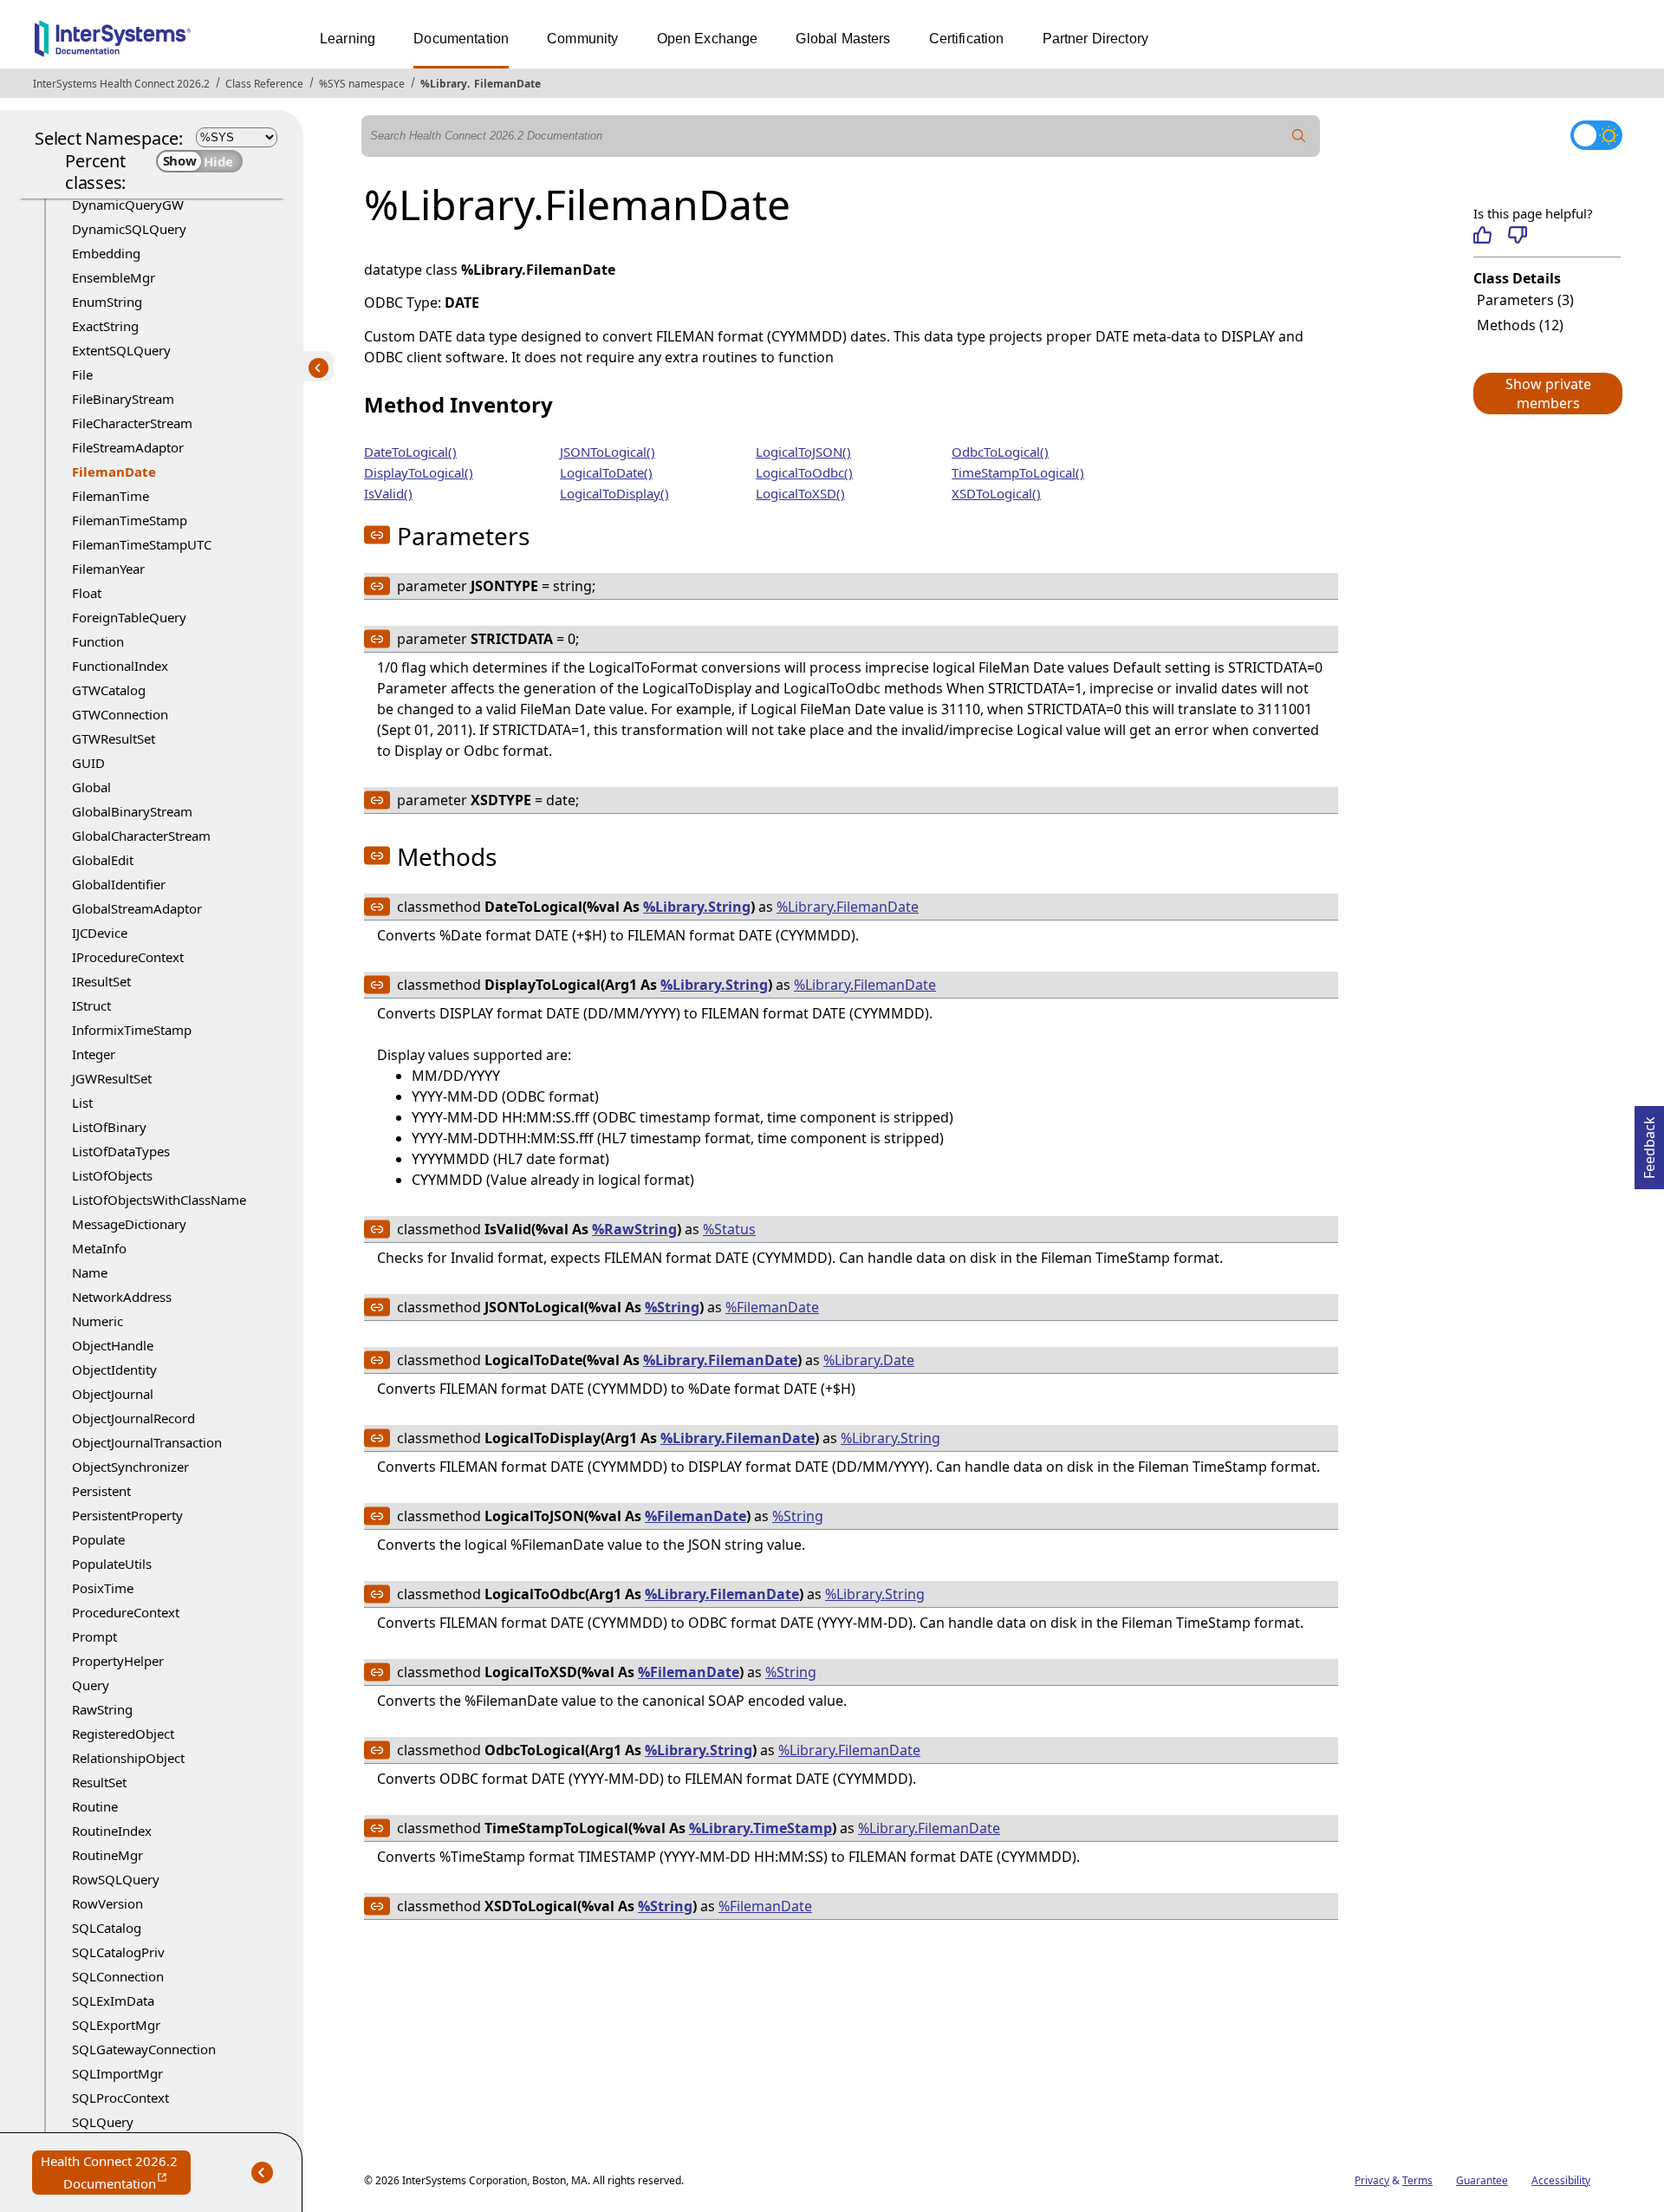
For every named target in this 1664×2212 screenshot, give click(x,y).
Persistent (101, 1491)
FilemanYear (108, 569)
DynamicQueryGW (128, 205)
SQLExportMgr (116, 2025)
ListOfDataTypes (121, 1151)
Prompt (94, 1636)
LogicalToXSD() (800, 493)
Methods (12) (1520, 325)
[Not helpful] (1517, 235)
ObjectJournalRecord (133, 1418)
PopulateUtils (112, 1564)
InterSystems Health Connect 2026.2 (121, 84)
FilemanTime (110, 496)
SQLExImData (113, 2001)
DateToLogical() (410, 452)
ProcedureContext (126, 1612)
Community (582, 39)
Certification (967, 39)
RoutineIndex (112, 1831)
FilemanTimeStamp (130, 520)
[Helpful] (1482, 235)
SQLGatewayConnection (144, 2049)
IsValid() (388, 493)
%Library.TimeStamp (760, 1828)
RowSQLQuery (116, 1879)
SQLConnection (118, 1976)
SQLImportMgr (117, 2073)
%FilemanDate (772, 1307)
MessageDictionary (129, 1224)
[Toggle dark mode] (1596, 135)
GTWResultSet (114, 738)
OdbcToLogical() (1000, 452)
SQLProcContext (120, 2098)
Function (98, 641)
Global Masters (843, 39)
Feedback (1649, 1142)
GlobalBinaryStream (132, 811)
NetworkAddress (122, 1297)
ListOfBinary (109, 1127)
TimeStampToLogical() (1018, 472)
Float (87, 593)
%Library (444, 84)
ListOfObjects (112, 1175)
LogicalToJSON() (803, 452)
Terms (1417, 2180)
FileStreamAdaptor (128, 447)
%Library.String (697, 907)
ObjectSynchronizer (130, 1467)
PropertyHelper (118, 1661)
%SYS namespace (362, 84)
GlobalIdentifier (119, 884)
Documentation (461, 39)
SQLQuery (103, 2122)
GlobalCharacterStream (141, 836)
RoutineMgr (107, 1855)
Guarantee (1482, 2180)
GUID (88, 763)
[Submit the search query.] (1299, 136)
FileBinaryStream (123, 399)
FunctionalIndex (120, 666)
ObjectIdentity (114, 1369)
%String (672, 1307)
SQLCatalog (107, 1928)
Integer (94, 1054)
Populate (98, 1539)
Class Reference (264, 84)
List (82, 1103)
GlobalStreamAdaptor (137, 908)
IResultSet (101, 981)
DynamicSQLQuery (129, 229)
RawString (102, 1709)
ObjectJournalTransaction (147, 1442)
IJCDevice (100, 933)
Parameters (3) (1525, 300)
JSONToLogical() (608, 452)
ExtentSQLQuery (121, 350)
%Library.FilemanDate (848, 907)
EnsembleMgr (114, 277)
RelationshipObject (128, 1758)
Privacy (1372, 2180)
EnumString (107, 302)
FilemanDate (507, 84)
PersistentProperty (127, 1515)
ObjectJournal (113, 1394)
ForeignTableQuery (129, 617)
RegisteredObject (123, 1734)
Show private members (1548, 394)
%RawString (634, 1229)
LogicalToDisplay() (614, 493)
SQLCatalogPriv (118, 1952)
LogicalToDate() (606, 472)
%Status (729, 1229)
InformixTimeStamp (132, 1030)
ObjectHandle (113, 1345)
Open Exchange (708, 39)
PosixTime (103, 1588)
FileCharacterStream (132, 423)
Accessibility (1561, 2180)
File (82, 374)
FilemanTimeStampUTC (142, 544)
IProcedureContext (128, 957)
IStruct (91, 1005)
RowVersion (107, 1903)
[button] (1547, 394)
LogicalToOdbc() (804, 472)
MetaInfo (99, 1248)
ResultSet (99, 1782)
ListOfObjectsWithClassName (159, 1200)
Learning (348, 39)
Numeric (97, 1321)
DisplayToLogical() (419, 472)
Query (91, 1685)
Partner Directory (1096, 39)
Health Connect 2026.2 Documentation (116, 2173)
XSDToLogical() (996, 493)
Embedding (106, 253)
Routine (95, 1806)
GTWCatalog (109, 690)
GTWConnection (120, 714)
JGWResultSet (112, 1078)
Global (91, 787)
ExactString (105, 326)
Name (90, 1272)
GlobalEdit (103, 860)
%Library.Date (869, 1360)
